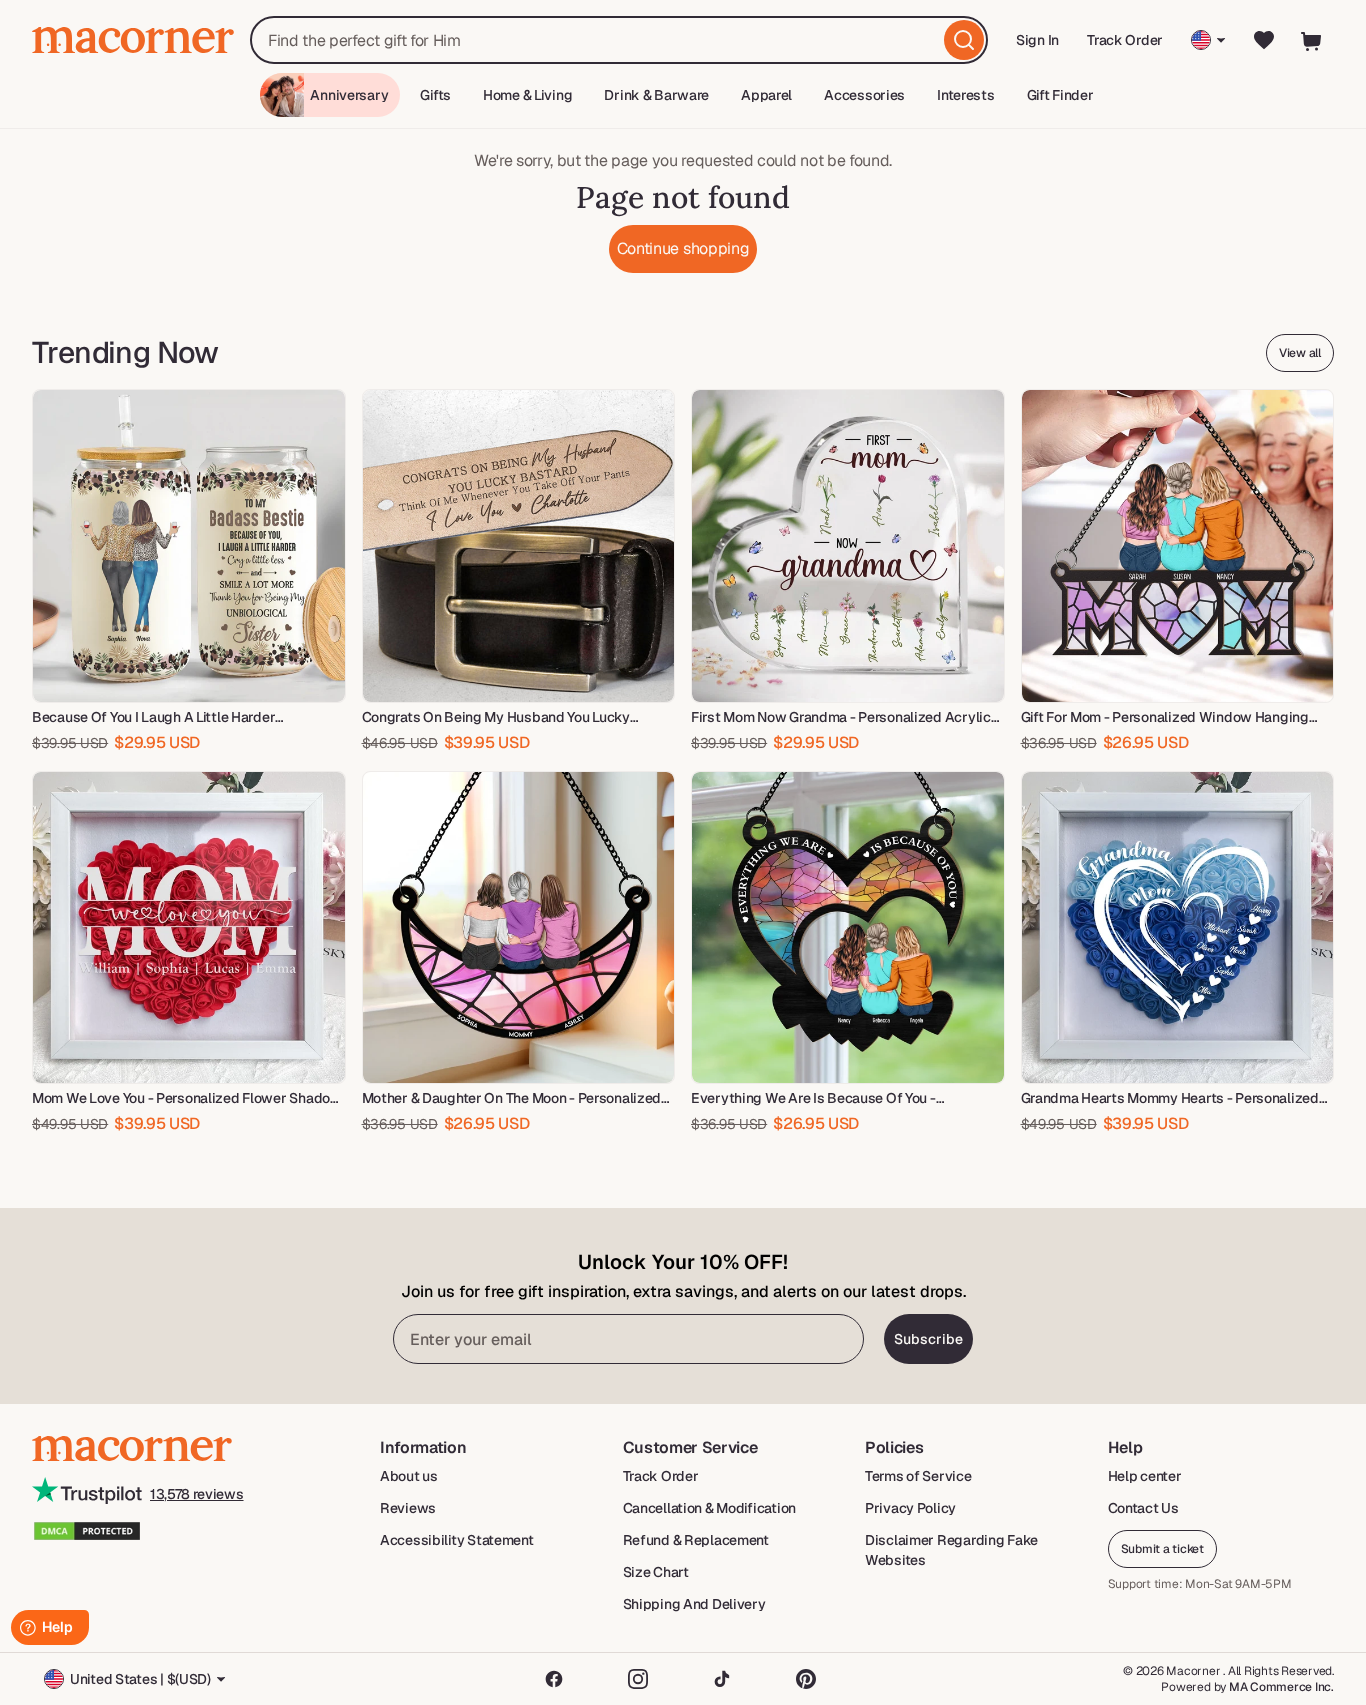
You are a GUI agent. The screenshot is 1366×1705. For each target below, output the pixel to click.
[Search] (964, 40)
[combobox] (619, 40)
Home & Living (527, 95)
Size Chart (656, 1572)
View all (1300, 353)
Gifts (435, 95)
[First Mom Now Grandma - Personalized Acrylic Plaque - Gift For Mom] (848, 546)
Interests (965, 95)
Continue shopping (683, 248)
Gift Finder (1060, 95)
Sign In (1038, 46)
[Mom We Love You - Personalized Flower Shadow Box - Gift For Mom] (189, 928)
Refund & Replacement (696, 1540)
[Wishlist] (1264, 40)
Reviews (408, 1508)
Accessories (864, 95)
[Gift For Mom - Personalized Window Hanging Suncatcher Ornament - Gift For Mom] (1178, 546)
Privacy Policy (910, 1508)
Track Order (1125, 40)
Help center (1145, 1476)
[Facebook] (554, 1679)
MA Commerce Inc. (1281, 1687)
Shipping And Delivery (694, 1604)
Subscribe (928, 1339)
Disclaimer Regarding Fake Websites (951, 1550)
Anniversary (349, 95)
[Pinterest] (806, 1679)
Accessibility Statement (457, 1540)
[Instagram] (638, 1679)
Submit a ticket (1162, 1549)
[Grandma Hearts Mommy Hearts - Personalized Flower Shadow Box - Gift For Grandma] (1178, 928)
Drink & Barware (656, 95)
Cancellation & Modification (709, 1508)
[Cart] (1312, 40)
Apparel (766, 95)
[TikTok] (722, 1679)
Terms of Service (918, 1476)
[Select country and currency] (1208, 40)
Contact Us (1143, 1508)
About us (409, 1476)
